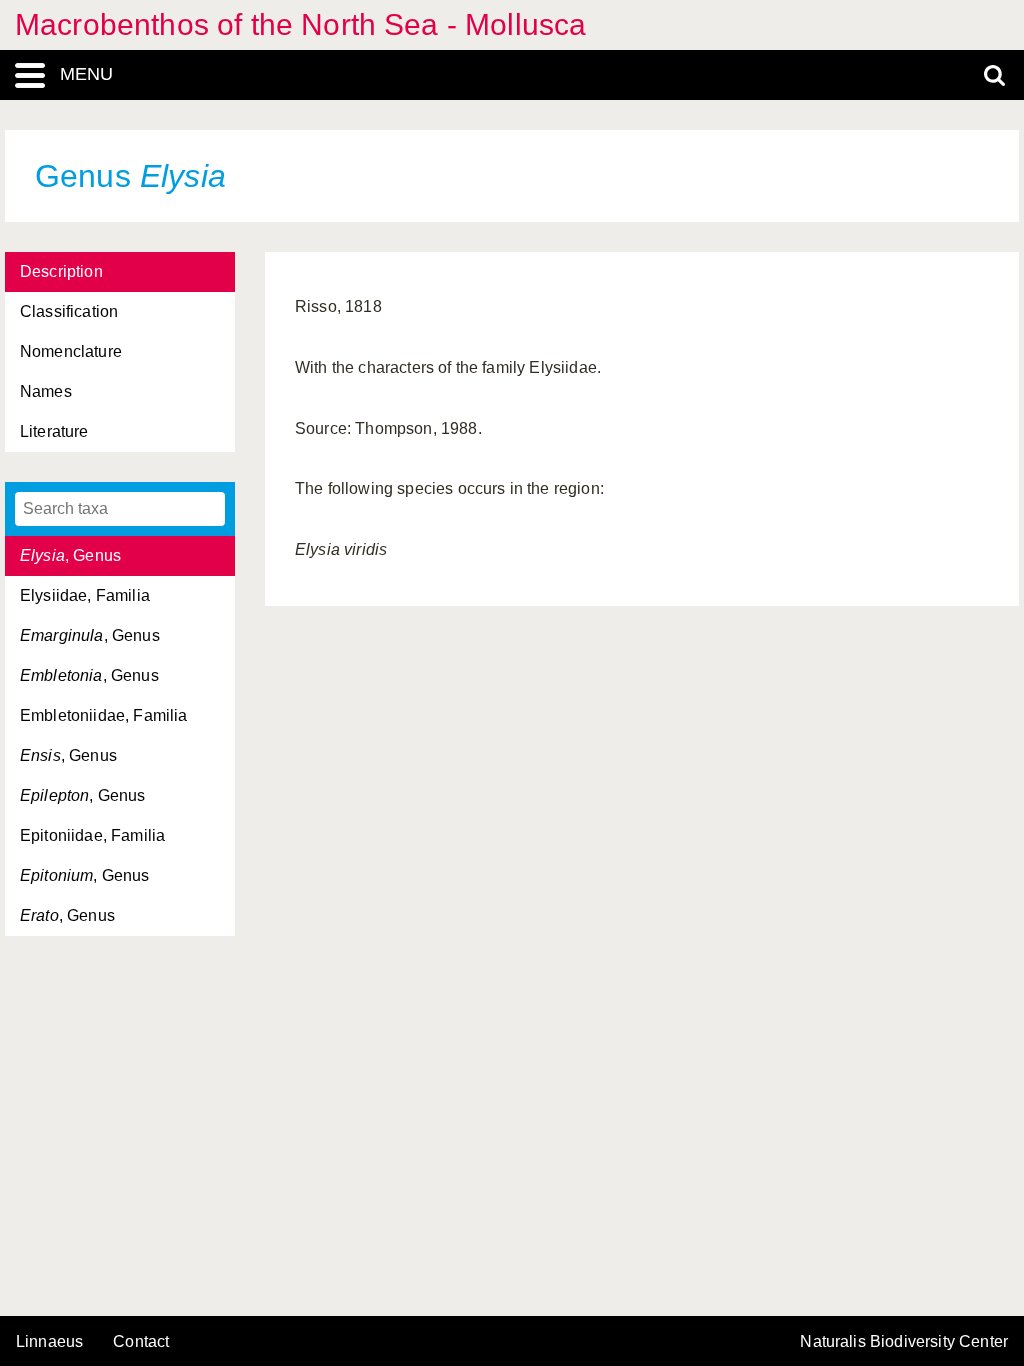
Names (46, 391)
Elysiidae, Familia (85, 595)
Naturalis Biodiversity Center (904, 1342)
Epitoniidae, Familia (92, 835)
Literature (54, 431)
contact (141, 1341)
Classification (69, 311)
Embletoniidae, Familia (104, 715)
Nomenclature (71, 351)
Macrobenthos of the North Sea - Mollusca (300, 24)
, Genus (70, 555)
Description (61, 271)
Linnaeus (49, 1342)
